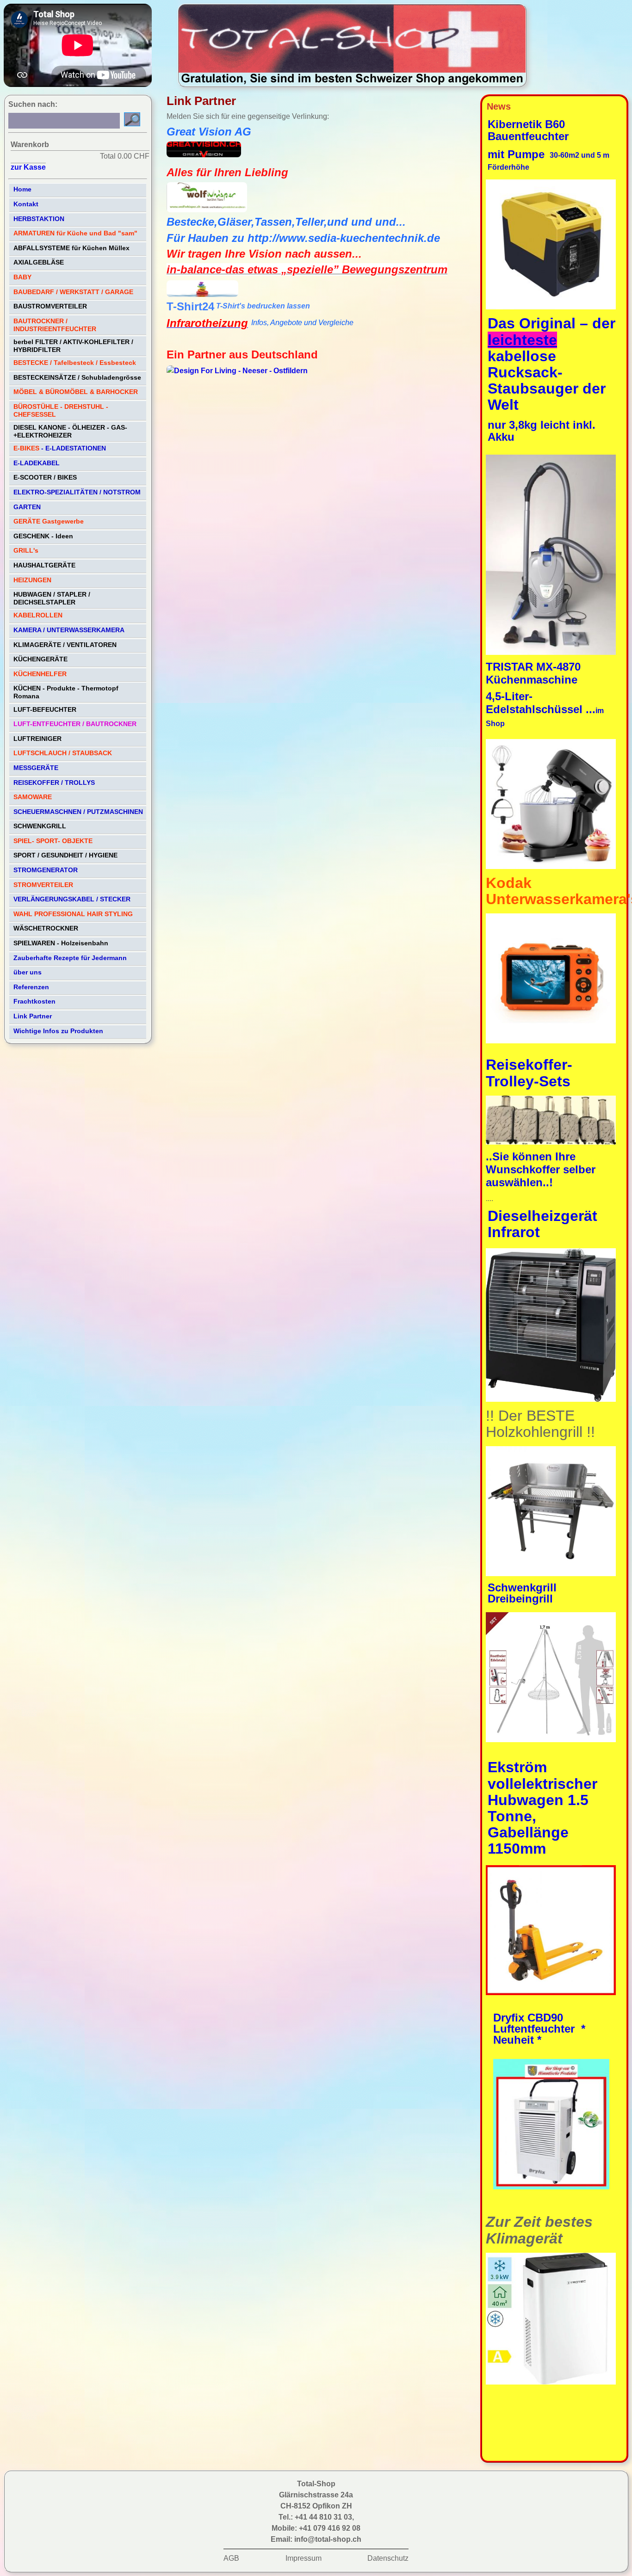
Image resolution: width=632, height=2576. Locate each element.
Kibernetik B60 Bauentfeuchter (530, 130)
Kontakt (26, 204)
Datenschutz (388, 2558)
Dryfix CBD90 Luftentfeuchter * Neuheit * (539, 2029)
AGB (231, 2558)
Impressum (304, 2558)
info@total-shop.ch (328, 2539)
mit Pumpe (518, 154)
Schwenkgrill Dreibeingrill (522, 1593)
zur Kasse (28, 167)
